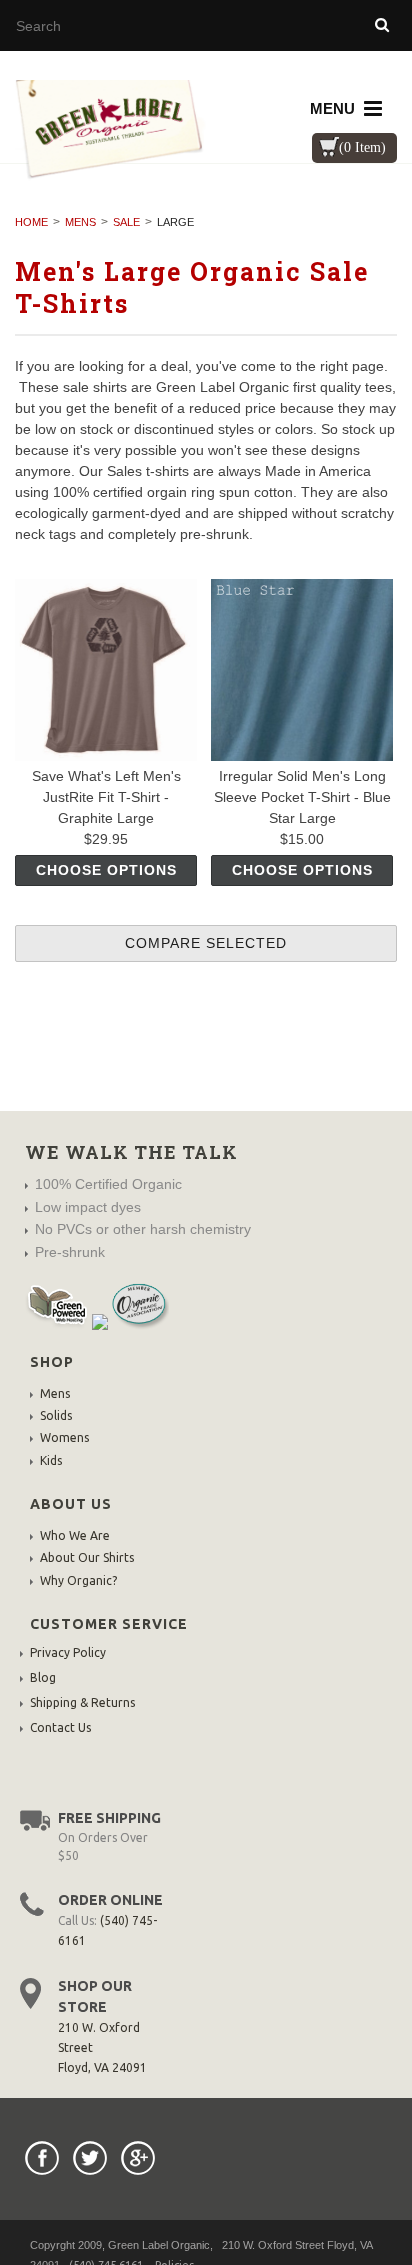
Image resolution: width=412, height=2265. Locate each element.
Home (31, 222)
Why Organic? (78, 1580)
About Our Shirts (87, 1557)
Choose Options (106, 870)
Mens (80, 222)
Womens (64, 1437)
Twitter (90, 2158)
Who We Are (75, 1535)
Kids (51, 1460)
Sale (126, 222)
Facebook (42, 2158)
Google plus (138, 2158)
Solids (56, 1415)
